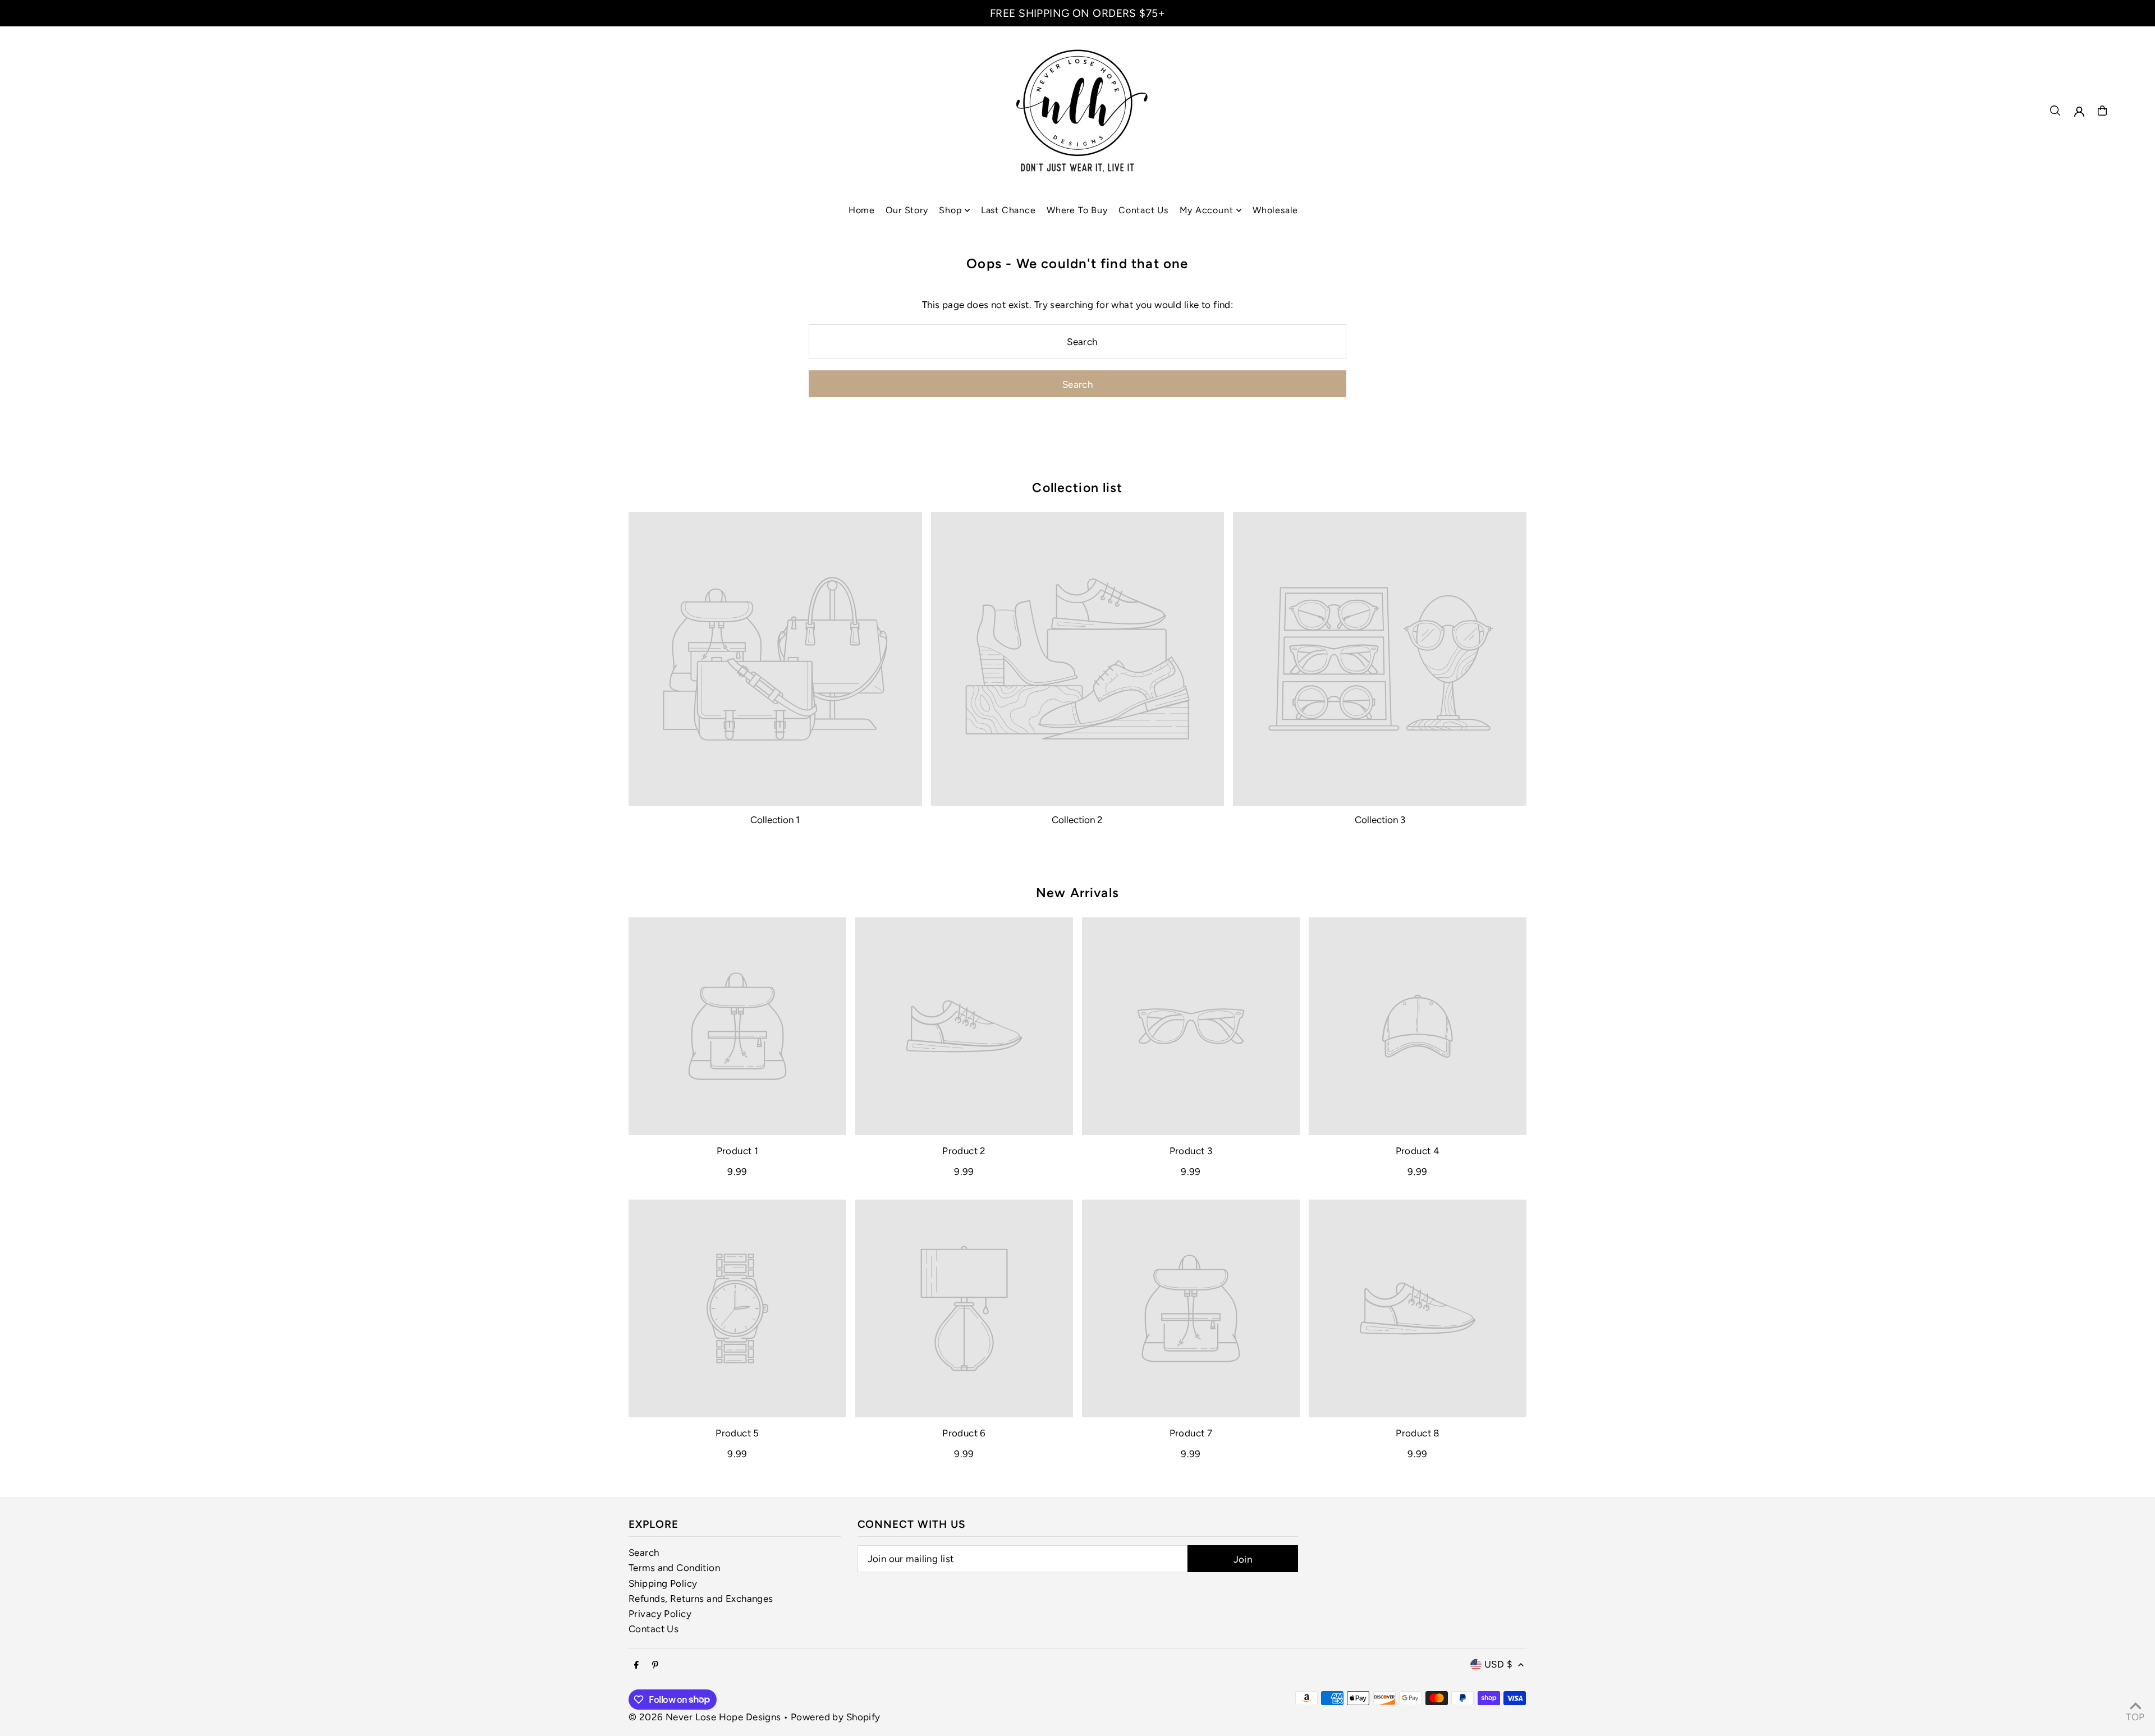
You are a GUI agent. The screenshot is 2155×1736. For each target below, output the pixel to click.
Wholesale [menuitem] (1275, 210)
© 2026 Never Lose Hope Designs (705, 1717)
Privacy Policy (660, 1614)
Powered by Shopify (836, 1717)
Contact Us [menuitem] (1143, 210)
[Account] (2079, 112)
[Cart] (2102, 111)
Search (644, 1553)
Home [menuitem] (862, 210)
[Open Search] (2055, 111)
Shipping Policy (663, 1583)
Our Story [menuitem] (907, 210)
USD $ (1498, 1664)
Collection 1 (775, 820)
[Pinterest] (655, 1666)
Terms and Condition (674, 1568)
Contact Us (654, 1629)
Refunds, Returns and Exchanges (701, 1599)
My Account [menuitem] (1207, 210)
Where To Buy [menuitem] (1077, 210)
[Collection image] (775, 659)
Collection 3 (1380, 820)
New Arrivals (1077, 893)
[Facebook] (636, 1666)
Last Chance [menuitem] (1008, 210)
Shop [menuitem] (950, 210)
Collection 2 (1077, 820)
